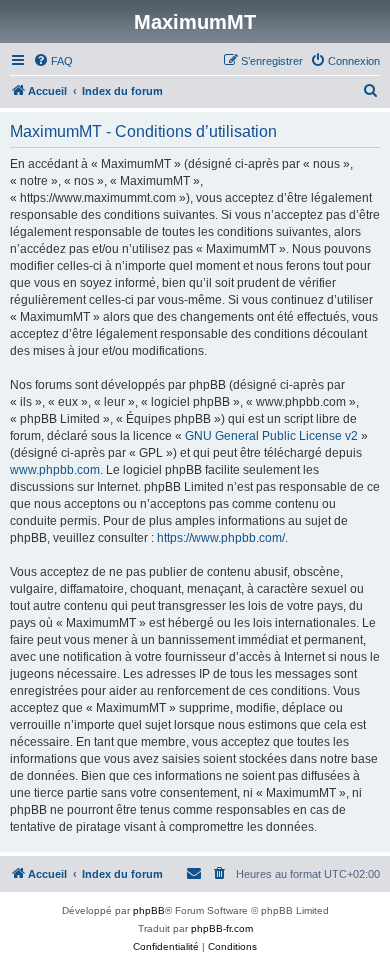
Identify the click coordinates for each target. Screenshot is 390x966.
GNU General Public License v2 (271, 436)
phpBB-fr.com (222, 928)
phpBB (149, 910)
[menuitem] (53, 61)
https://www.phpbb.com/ (221, 538)
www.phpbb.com (55, 470)
